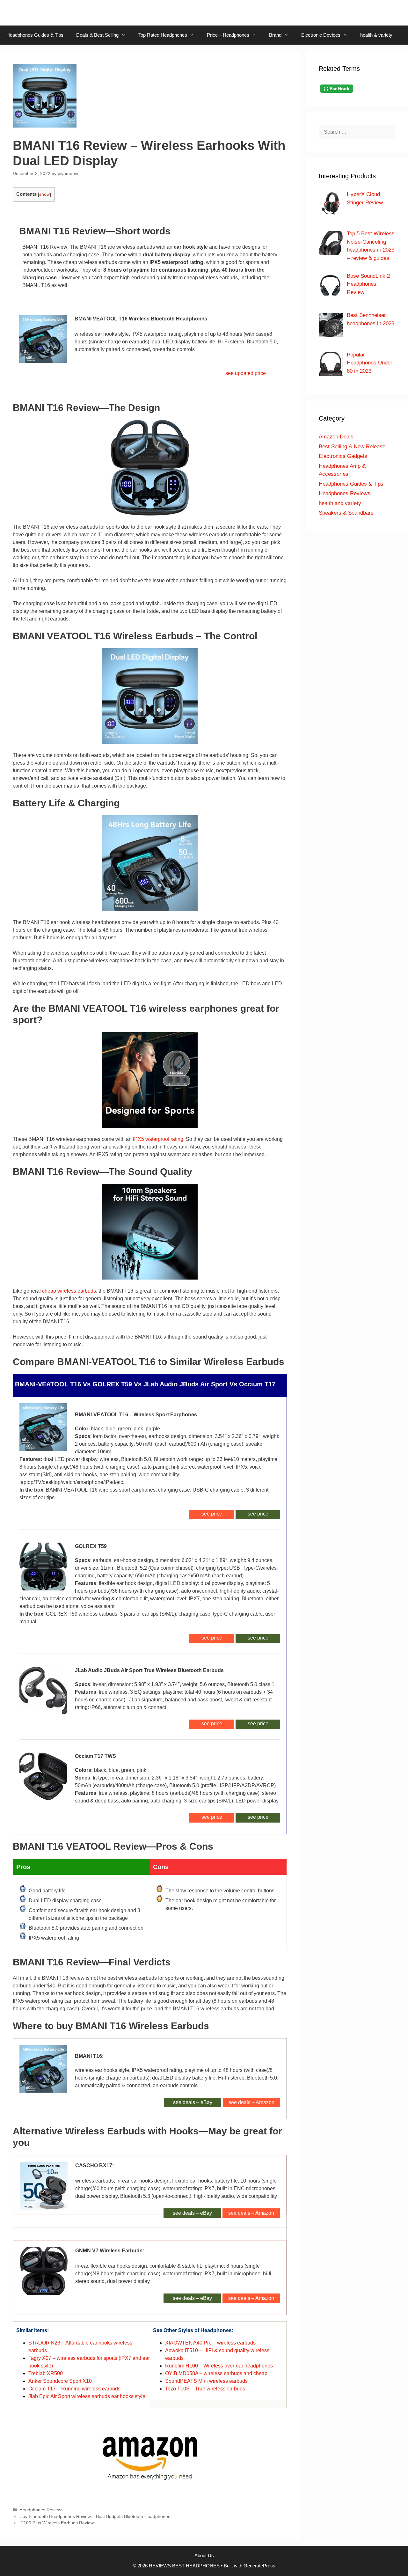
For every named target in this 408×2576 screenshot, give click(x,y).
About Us (204, 2555)
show (44, 194)
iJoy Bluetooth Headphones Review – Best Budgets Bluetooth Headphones (95, 2517)
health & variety (376, 35)
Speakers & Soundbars (346, 513)
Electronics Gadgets (343, 456)
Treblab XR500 (46, 2373)
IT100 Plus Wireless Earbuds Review (57, 2523)
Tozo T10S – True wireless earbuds (205, 2389)
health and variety (340, 503)
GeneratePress (259, 2566)
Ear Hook (339, 89)
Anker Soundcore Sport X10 (60, 2381)
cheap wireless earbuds (69, 1291)
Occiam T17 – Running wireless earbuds (74, 2389)
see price (258, 1514)
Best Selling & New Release (352, 447)
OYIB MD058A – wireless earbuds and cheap (216, 2373)
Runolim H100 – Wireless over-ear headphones (219, 2366)
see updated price (246, 373)
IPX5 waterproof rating (158, 1139)
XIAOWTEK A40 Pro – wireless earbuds (210, 2343)
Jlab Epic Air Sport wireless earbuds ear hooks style (87, 2396)
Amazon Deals (336, 437)
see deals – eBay (193, 2102)
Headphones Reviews (41, 2510)
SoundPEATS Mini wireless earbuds (206, 2381)
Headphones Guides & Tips (35, 35)
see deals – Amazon (251, 2102)
